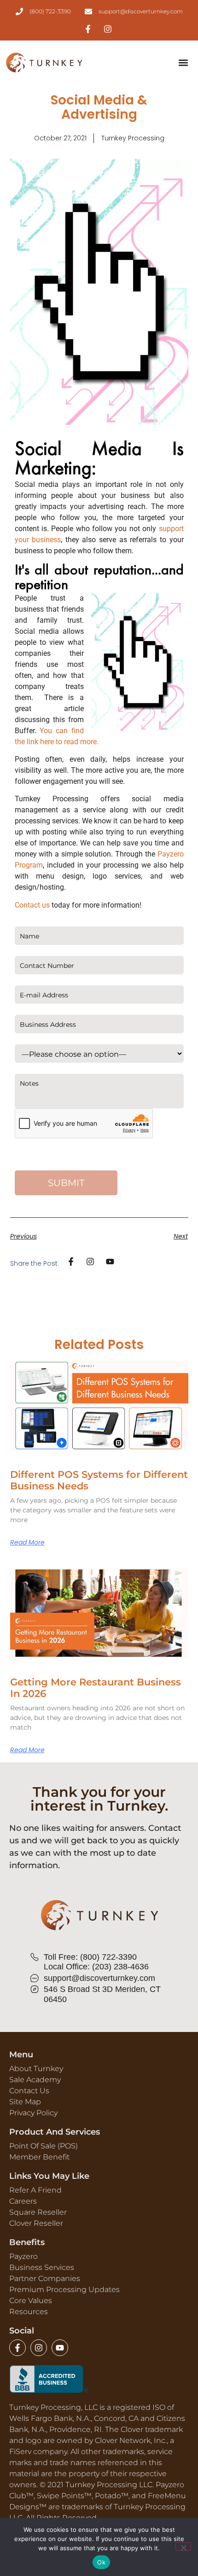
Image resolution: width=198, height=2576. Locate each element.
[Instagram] (39, 2348)
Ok (101, 2562)
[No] (183, 2547)
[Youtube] (60, 2348)
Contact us (32, 905)
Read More (27, 1542)
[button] (183, 63)
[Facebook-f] (17, 2348)
